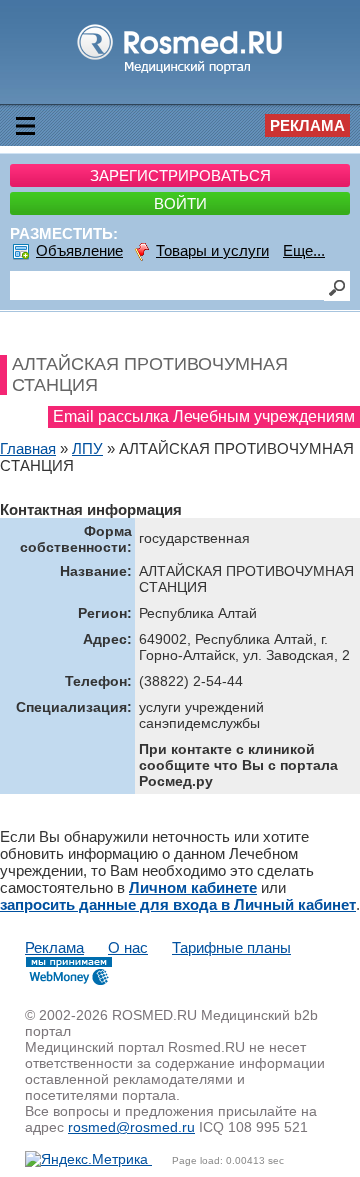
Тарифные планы (231, 947)
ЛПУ (87, 448)
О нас (128, 947)
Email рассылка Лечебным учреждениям (204, 416)
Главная (28, 448)
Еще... (304, 250)
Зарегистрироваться (180, 175)
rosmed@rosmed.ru (131, 1127)
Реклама (307, 125)
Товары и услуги (212, 250)
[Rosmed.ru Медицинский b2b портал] (180, 72)
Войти (180, 203)
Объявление (79, 250)
